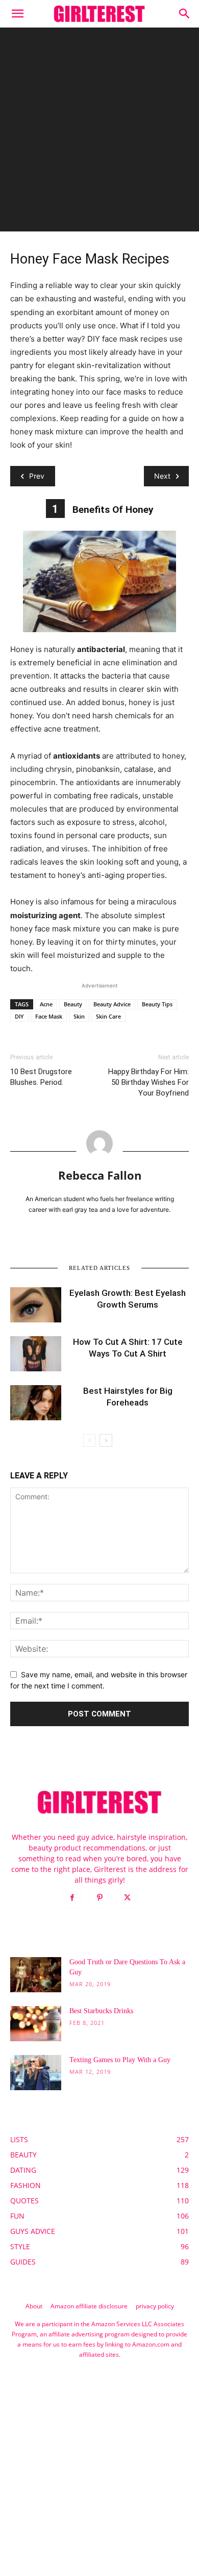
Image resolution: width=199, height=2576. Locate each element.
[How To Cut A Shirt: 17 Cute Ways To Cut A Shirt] (36, 1354)
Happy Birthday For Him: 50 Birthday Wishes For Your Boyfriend (148, 1082)
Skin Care (108, 1016)
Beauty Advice (112, 1004)
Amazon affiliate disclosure (89, 2306)
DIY (19, 1016)
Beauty (73, 1004)
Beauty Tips (157, 1004)
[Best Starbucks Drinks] (36, 2024)
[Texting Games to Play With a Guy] (36, 2073)
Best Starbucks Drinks (101, 2011)
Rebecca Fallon (100, 1175)
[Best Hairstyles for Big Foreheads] (36, 1403)
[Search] (185, 14)
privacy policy (155, 2306)
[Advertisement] (99, 132)
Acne (46, 1004)
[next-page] (106, 1440)
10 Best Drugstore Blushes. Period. (41, 1077)
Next (162, 476)
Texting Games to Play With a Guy (120, 2060)
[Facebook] (72, 1898)
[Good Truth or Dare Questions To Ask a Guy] (36, 1975)
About (34, 2306)
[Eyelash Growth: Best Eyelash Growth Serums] (36, 1305)
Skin (79, 1016)
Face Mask (49, 1016)
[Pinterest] (99, 1898)
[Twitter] (127, 1898)
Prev (37, 476)
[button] (17, 14)
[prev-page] (90, 1440)
